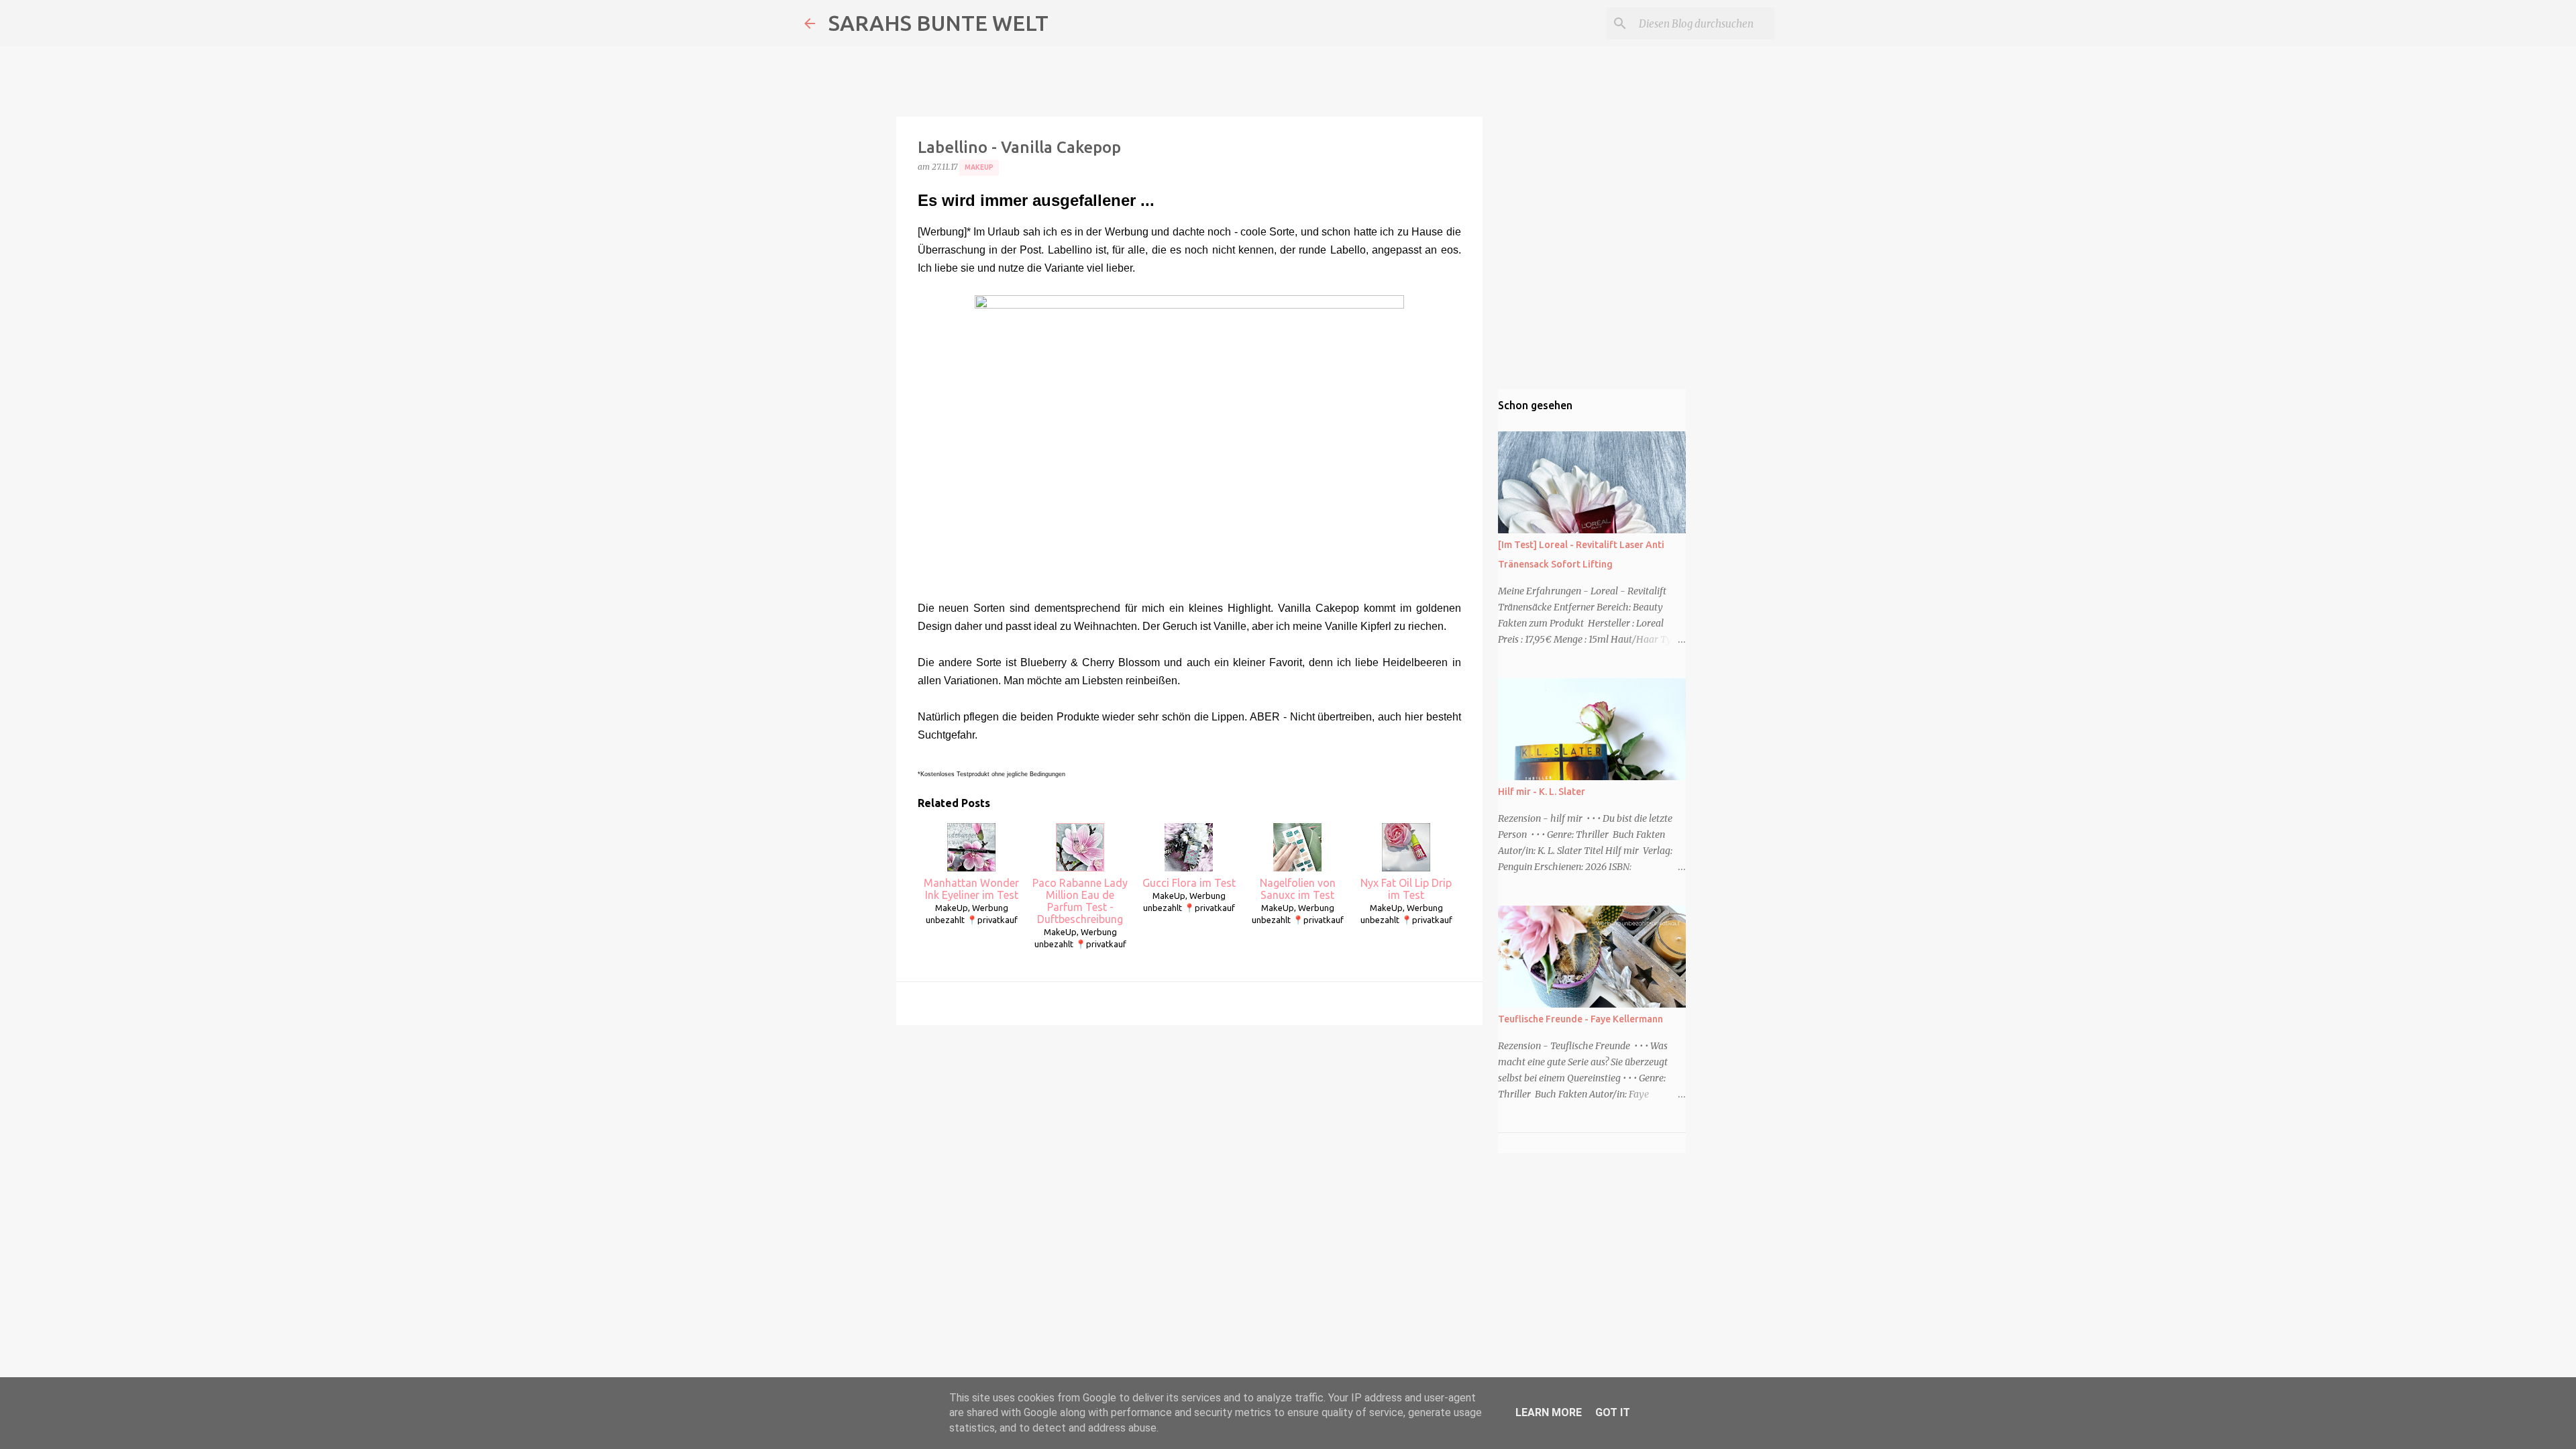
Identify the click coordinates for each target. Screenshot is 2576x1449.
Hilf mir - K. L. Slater (1542, 792)
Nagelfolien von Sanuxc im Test (1298, 889)
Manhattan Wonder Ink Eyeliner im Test (971, 889)
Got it (1613, 1412)
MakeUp (979, 167)
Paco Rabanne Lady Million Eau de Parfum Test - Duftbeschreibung (1080, 901)
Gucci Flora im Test (1189, 883)
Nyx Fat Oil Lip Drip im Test (1406, 889)
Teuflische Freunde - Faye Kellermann (1580, 1019)
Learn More (1549, 1412)
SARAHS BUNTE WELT (938, 23)
